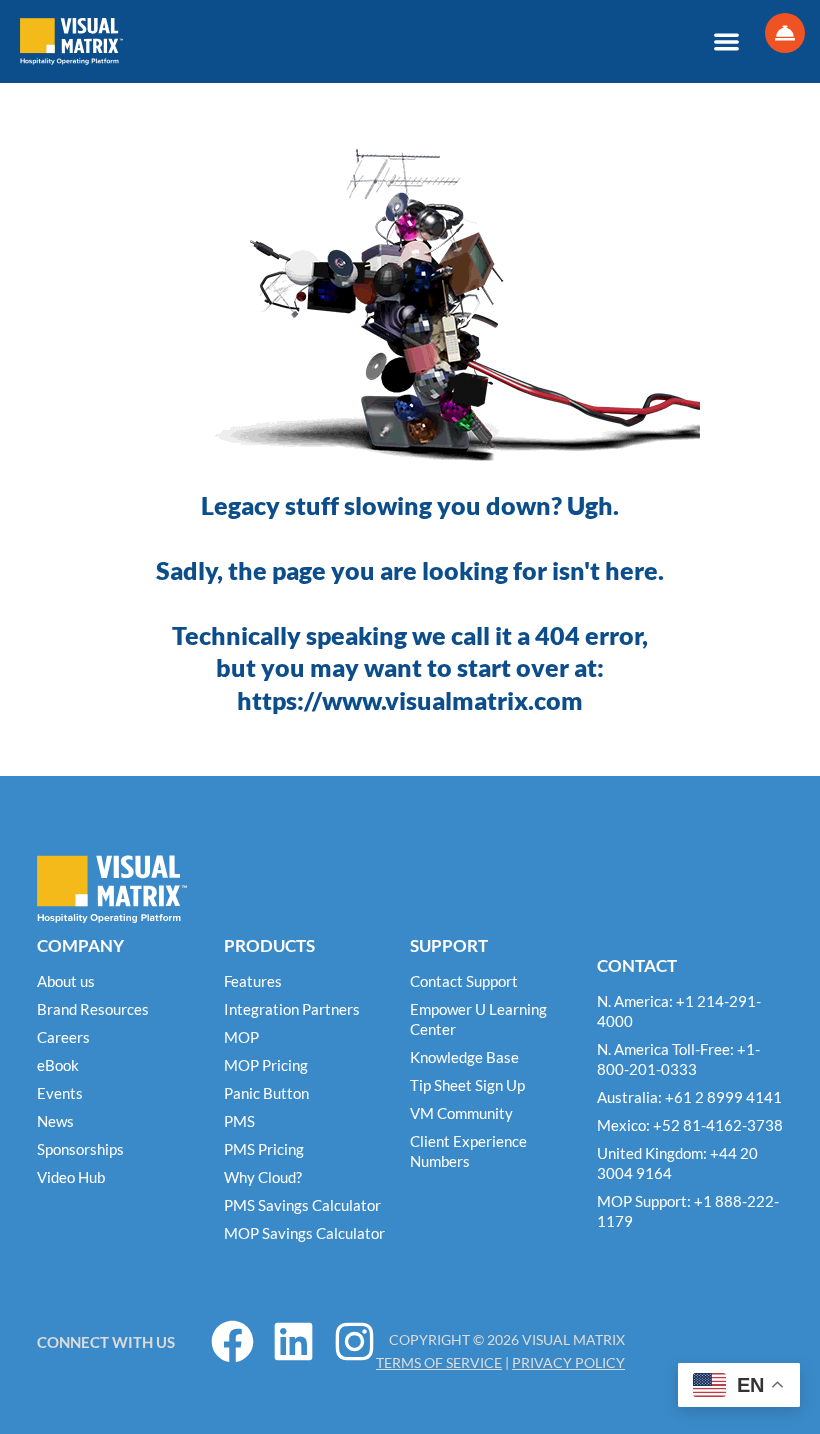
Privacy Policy (568, 1362)
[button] (726, 41)
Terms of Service (439, 1362)
